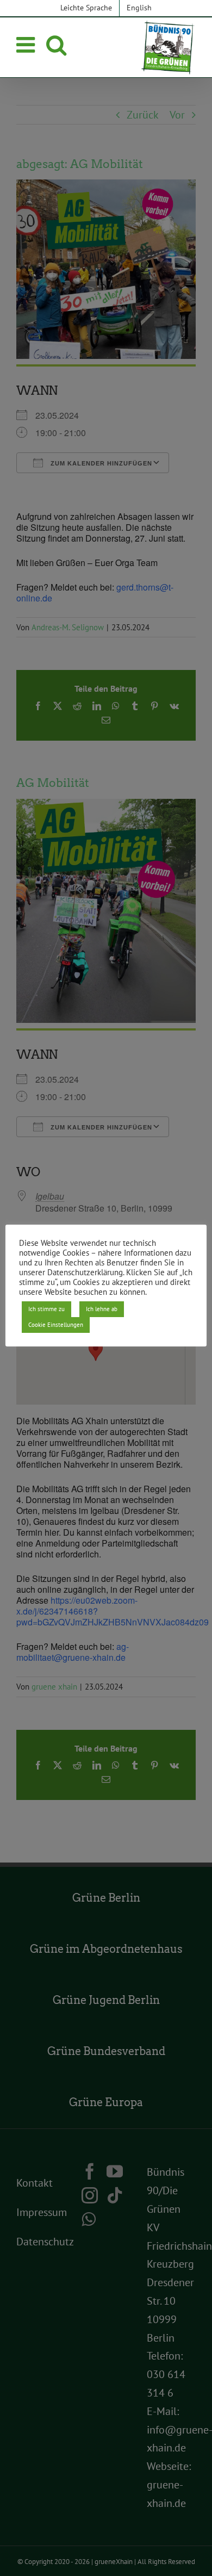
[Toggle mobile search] (56, 45)
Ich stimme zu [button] (46, 1309)
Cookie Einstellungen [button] (56, 1325)
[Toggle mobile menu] (27, 45)
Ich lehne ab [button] (102, 1309)
